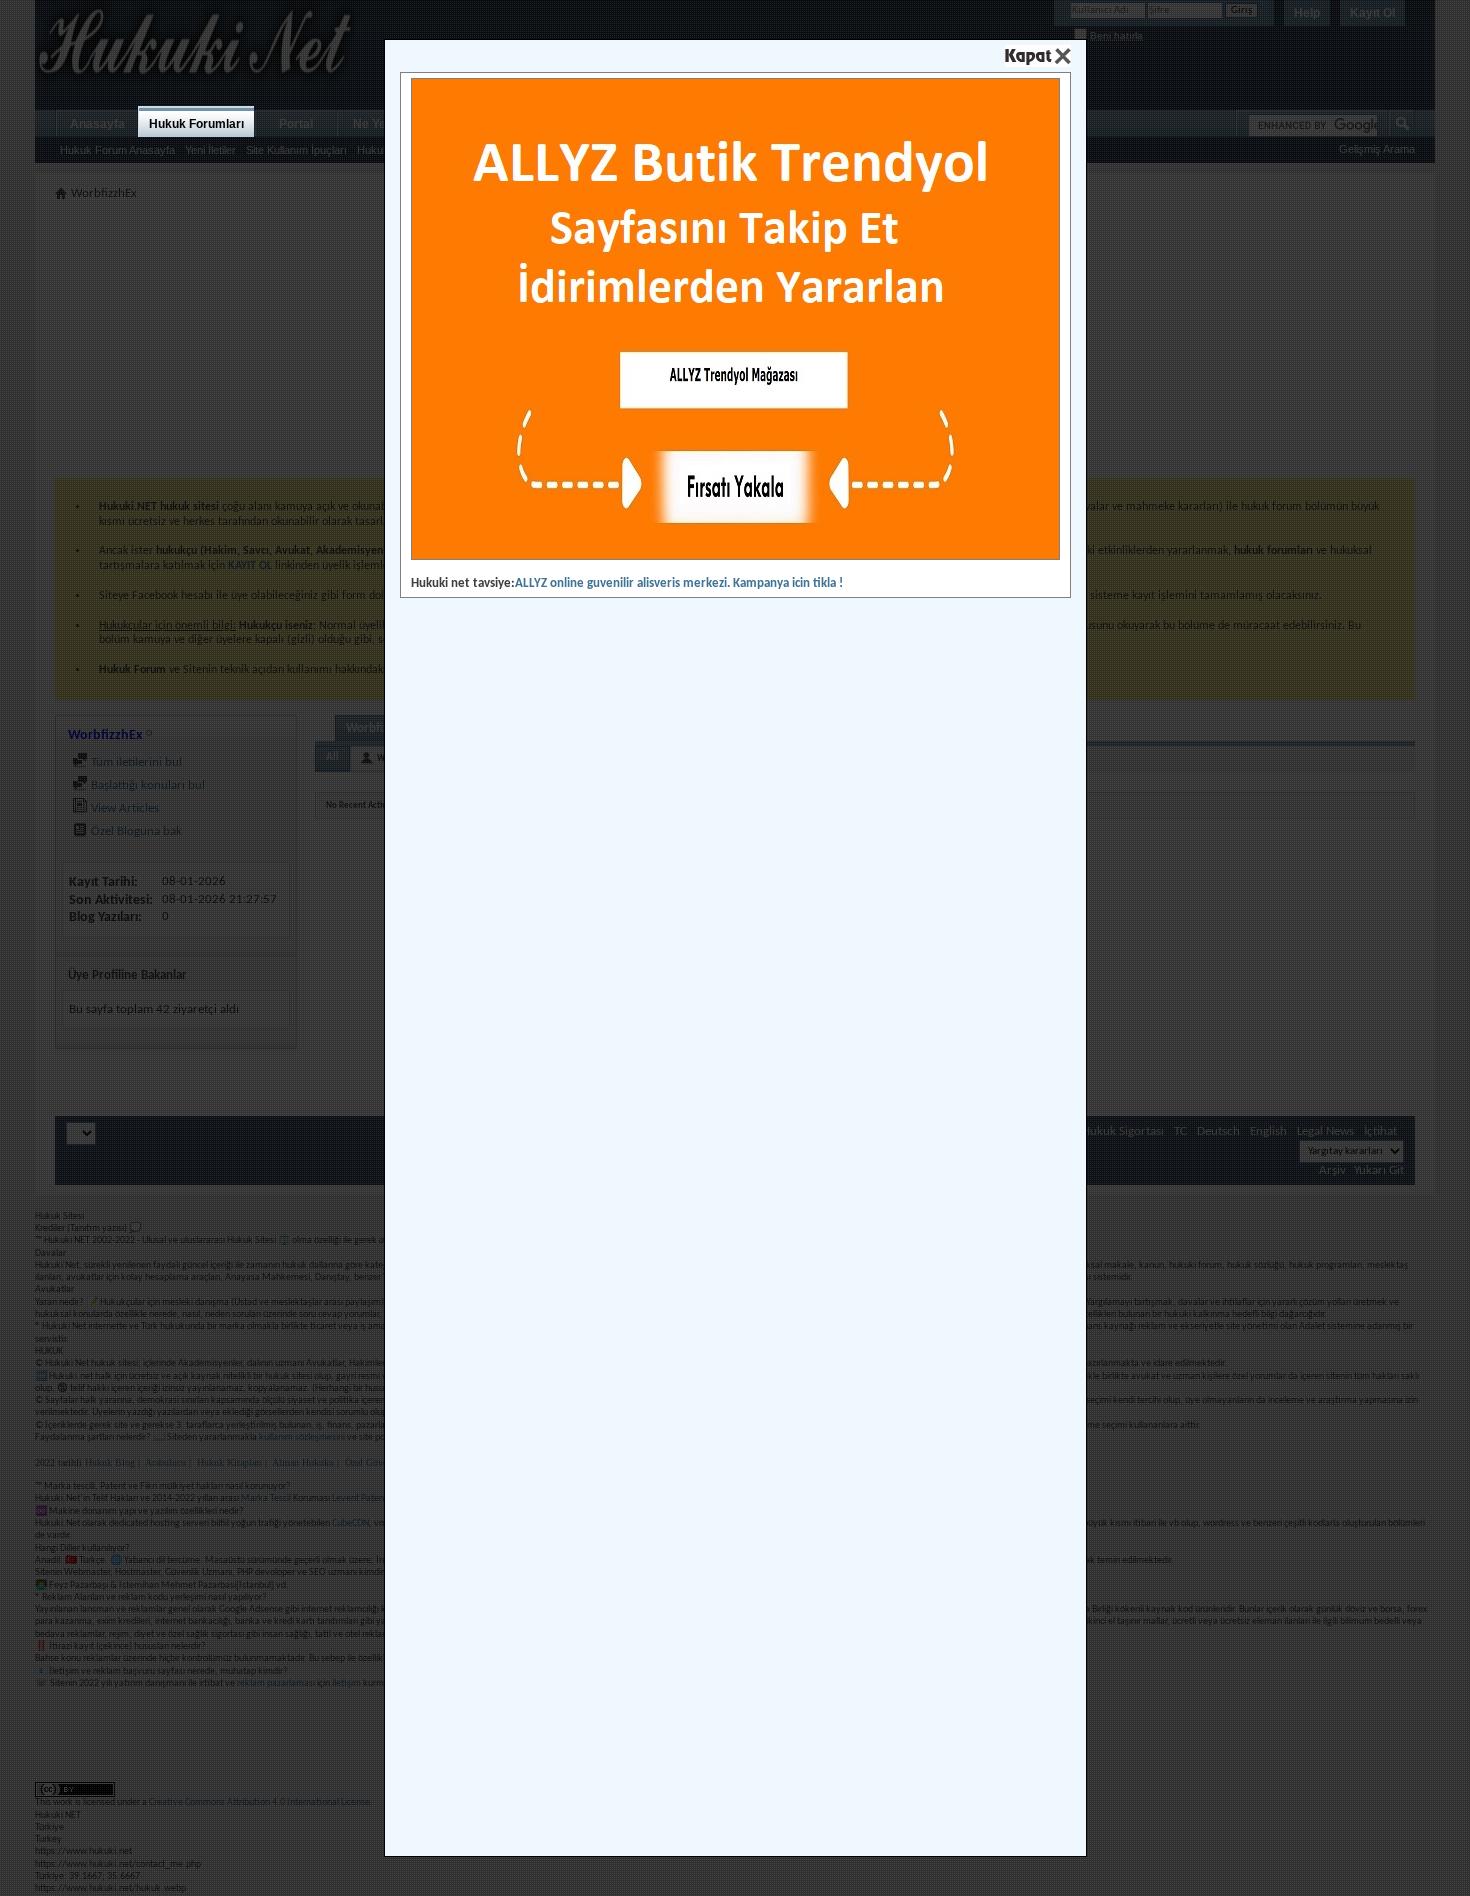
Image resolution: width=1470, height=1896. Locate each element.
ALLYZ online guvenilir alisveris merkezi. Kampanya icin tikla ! (679, 583)
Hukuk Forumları (196, 124)
